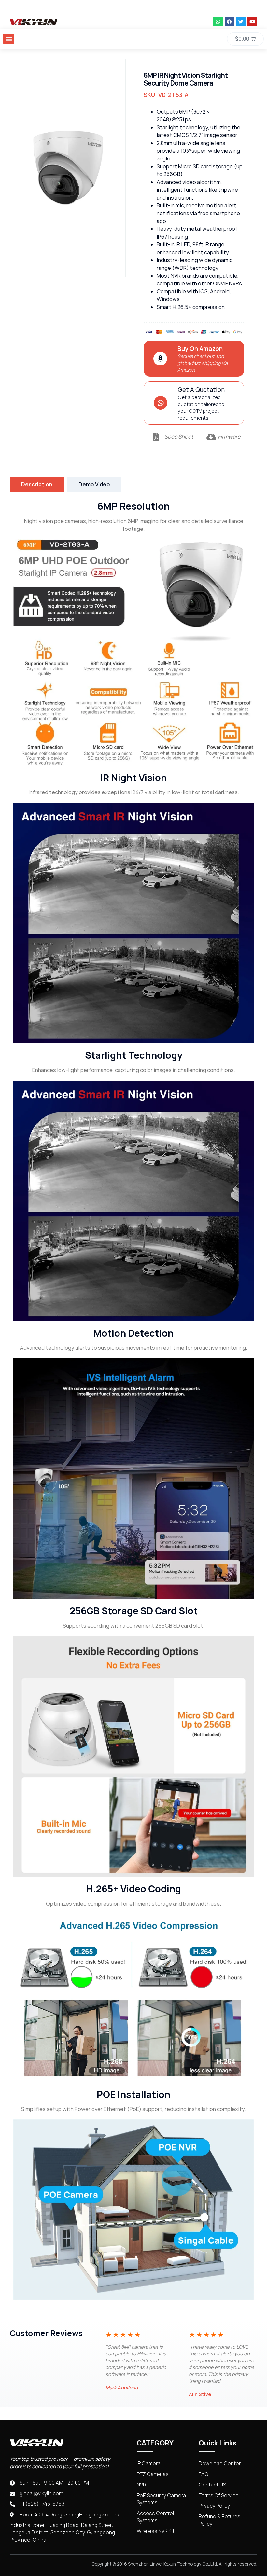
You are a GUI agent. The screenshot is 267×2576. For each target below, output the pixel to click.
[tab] (37, 484)
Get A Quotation (201, 390)
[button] (9, 39)
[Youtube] (252, 21)
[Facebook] (230, 21)
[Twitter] (241, 21)
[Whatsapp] (218, 21)
